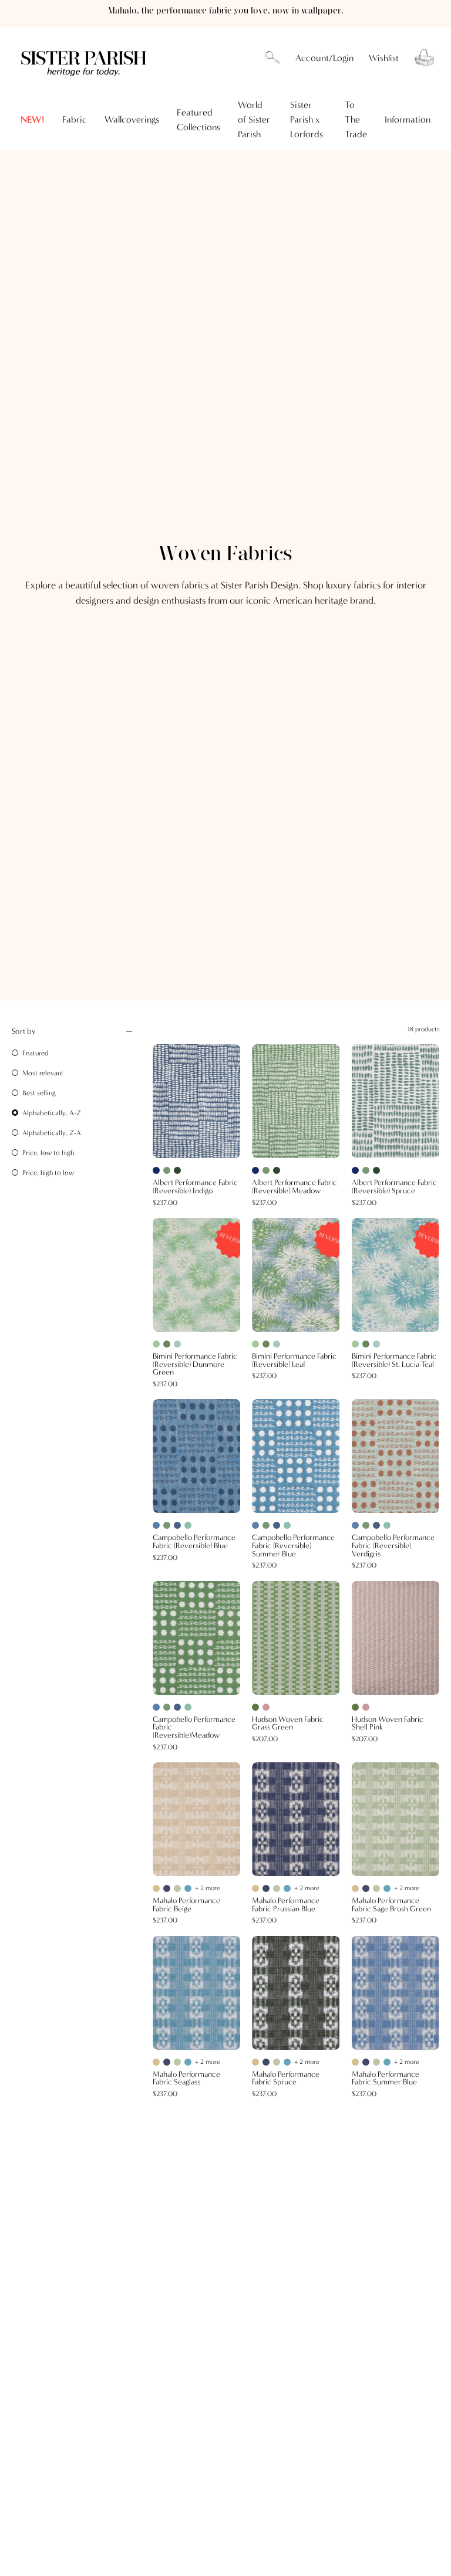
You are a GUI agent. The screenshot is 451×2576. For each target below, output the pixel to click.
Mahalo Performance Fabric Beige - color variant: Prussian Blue (167, 1888)
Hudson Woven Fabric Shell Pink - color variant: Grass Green (355, 1707)
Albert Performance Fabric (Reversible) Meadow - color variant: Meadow (266, 1170)
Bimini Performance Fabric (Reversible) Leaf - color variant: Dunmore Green (255, 1344)
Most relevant (43, 1073)
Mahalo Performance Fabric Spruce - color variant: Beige (255, 2062)
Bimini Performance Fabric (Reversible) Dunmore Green (195, 1365)
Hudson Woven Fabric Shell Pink (388, 1724)
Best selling (39, 1093)
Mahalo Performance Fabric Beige (186, 1905)
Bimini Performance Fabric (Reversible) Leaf (294, 1361)
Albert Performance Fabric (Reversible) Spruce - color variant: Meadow (366, 1170)
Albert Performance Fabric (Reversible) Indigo (195, 1187)
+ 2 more (208, 1888)
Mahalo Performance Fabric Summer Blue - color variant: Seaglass (387, 2062)
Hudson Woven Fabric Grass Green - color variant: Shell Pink (266, 1707)
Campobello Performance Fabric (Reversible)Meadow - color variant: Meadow (167, 1707)
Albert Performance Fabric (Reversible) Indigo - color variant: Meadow (167, 1170)
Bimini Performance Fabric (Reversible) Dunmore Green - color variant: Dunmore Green (156, 1344)
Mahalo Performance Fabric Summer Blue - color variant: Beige (355, 2062)
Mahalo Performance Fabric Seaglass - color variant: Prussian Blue (167, 2062)
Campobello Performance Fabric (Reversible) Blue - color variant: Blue (177, 1525)
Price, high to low (48, 1173)
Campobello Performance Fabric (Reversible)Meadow (194, 1728)
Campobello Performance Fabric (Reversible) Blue (194, 1542)
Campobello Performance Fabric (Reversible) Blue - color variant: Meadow (167, 1525)
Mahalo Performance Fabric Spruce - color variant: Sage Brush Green (277, 2062)
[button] (272, 58)
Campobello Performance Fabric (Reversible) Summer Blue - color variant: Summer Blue (255, 1525)
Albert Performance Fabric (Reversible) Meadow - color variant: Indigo (255, 1170)
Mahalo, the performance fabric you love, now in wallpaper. (226, 11)
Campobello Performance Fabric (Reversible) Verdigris (393, 1546)
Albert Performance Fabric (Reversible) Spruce (394, 1187)
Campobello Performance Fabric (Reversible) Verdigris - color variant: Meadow (366, 1525)
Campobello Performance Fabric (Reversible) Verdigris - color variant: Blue (376, 1525)
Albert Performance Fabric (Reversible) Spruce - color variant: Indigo (355, 1170)
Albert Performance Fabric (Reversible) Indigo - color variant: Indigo (156, 1170)
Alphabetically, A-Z (52, 1113)
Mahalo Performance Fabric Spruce (286, 2079)
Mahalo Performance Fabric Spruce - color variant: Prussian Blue (266, 2062)
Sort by (23, 1031)
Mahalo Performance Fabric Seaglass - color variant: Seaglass (188, 2062)
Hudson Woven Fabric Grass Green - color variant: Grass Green (255, 1707)
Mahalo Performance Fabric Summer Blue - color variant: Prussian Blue (366, 2062)
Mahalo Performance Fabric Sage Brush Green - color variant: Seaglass (387, 1888)
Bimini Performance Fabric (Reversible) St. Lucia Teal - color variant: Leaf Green (366, 1344)
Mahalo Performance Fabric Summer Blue (386, 2079)
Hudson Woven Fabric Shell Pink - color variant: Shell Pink (366, 1707)
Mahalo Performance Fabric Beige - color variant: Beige (156, 1888)
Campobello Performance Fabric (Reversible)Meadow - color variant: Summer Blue (156, 1707)
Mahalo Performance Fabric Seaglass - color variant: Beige (156, 2062)
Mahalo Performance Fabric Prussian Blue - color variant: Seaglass (287, 1888)
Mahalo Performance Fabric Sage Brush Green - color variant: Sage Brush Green (376, 1888)
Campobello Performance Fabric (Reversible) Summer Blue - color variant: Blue (277, 1525)
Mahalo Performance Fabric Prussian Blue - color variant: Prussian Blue (266, 1888)
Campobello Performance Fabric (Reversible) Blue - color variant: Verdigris (188, 1525)
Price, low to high (48, 1153)
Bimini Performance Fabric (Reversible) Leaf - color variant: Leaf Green (266, 1344)
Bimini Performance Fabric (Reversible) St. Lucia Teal (394, 1361)
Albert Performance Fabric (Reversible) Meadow (295, 1187)
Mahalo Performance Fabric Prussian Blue (286, 1905)
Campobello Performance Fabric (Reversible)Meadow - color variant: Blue (177, 1707)
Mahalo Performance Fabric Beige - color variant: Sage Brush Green (177, 1888)
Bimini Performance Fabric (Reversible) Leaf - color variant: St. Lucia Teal (277, 1344)
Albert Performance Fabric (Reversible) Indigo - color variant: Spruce (177, 1170)
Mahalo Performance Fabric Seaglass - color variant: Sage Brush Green (177, 2062)
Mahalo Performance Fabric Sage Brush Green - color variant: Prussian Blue (366, 1888)
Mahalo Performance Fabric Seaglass (186, 2079)
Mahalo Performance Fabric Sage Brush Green (391, 1905)
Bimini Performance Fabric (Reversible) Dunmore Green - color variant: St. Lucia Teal (177, 1344)
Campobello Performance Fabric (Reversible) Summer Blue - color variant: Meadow (266, 1525)
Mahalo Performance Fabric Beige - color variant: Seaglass (188, 1888)
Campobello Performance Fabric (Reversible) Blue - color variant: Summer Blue (156, 1525)
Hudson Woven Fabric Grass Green (288, 1724)
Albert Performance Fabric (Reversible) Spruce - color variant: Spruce (376, 1170)
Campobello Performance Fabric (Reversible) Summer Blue (293, 1546)
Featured (36, 1053)
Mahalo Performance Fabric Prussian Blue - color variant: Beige (255, 1888)
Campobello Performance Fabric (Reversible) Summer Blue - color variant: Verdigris (287, 1525)
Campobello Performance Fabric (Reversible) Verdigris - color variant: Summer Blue (355, 1525)
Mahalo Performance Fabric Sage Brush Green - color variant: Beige (355, 1888)
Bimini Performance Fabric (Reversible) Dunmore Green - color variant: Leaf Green (167, 1344)
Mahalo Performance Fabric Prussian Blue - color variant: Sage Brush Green (277, 1888)
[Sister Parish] (85, 58)
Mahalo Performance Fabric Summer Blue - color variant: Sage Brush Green (376, 2062)
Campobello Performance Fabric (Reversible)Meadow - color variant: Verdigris (188, 1707)
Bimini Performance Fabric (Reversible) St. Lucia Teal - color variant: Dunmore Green (355, 1344)
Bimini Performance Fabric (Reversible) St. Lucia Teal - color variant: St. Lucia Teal (376, 1344)
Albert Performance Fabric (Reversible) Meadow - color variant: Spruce (277, 1170)
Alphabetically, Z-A (52, 1133)
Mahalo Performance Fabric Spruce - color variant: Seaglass (287, 2062)
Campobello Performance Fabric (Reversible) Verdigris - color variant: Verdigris (387, 1525)
